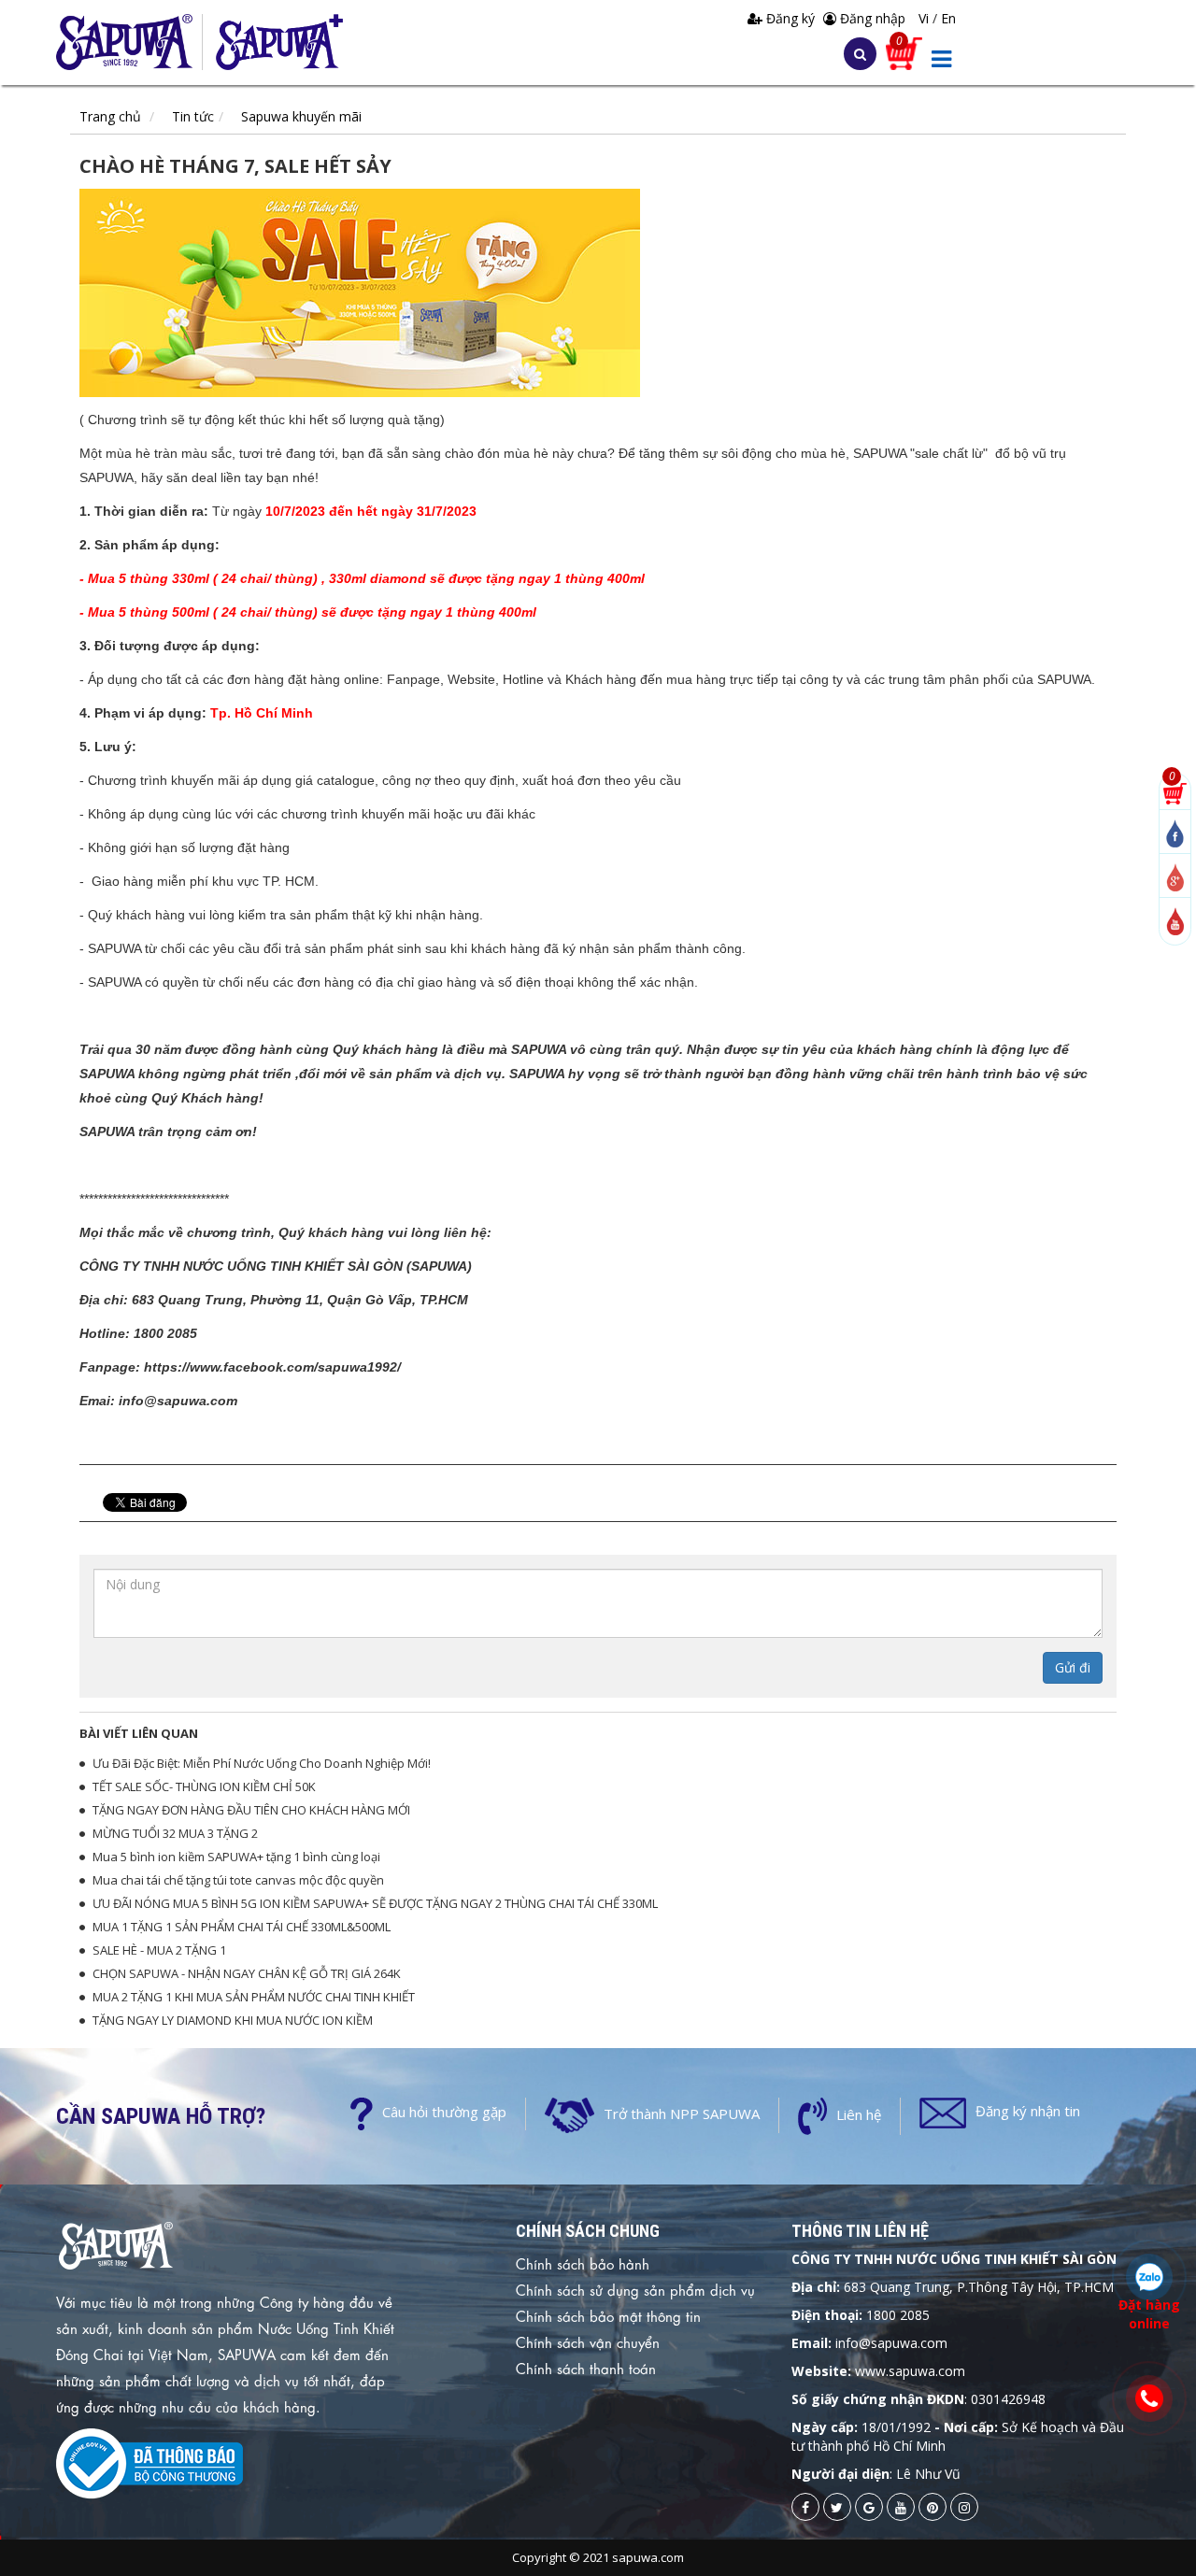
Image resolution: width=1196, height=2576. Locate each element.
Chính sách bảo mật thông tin (608, 2315)
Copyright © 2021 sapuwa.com (598, 2557)
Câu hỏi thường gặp (444, 2112)
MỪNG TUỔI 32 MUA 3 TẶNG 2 (175, 1833)
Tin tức (193, 116)
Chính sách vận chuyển (588, 2341)
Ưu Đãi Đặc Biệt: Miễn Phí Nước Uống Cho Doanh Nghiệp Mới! (262, 1763)
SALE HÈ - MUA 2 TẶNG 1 (159, 1950)
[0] (1175, 792)
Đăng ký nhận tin (1028, 2111)
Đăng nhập (871, 18)
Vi (925, 18)
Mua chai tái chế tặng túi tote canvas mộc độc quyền (238, 1880)
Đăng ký (790, 18)
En (948, 18)
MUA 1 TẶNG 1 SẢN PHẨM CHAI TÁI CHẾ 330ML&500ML (242, 1927)
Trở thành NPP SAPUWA (682, 2113)
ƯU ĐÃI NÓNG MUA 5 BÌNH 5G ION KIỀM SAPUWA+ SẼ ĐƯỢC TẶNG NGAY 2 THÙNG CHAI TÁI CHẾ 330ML (375, 1903)
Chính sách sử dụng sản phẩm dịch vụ (635, 2289)
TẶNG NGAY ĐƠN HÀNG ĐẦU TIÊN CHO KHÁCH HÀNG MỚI (251, 1810)
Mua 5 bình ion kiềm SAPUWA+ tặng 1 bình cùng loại (236, 1857)
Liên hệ (859, 2114)
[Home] (129, 42)
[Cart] (904, 52)
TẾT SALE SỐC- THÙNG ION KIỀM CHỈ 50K (204, 1786)
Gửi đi (1073, 1667)
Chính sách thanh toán (586, 2368)
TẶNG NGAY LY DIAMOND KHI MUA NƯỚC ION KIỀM (233, 2020)
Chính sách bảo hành (583, 2263)
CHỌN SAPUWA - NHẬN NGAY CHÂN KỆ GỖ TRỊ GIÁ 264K (247, 1973)
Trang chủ (110, 116)
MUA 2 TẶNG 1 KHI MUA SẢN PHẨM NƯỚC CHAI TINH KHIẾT (254, 1997)
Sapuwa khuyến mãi (301, 116)
